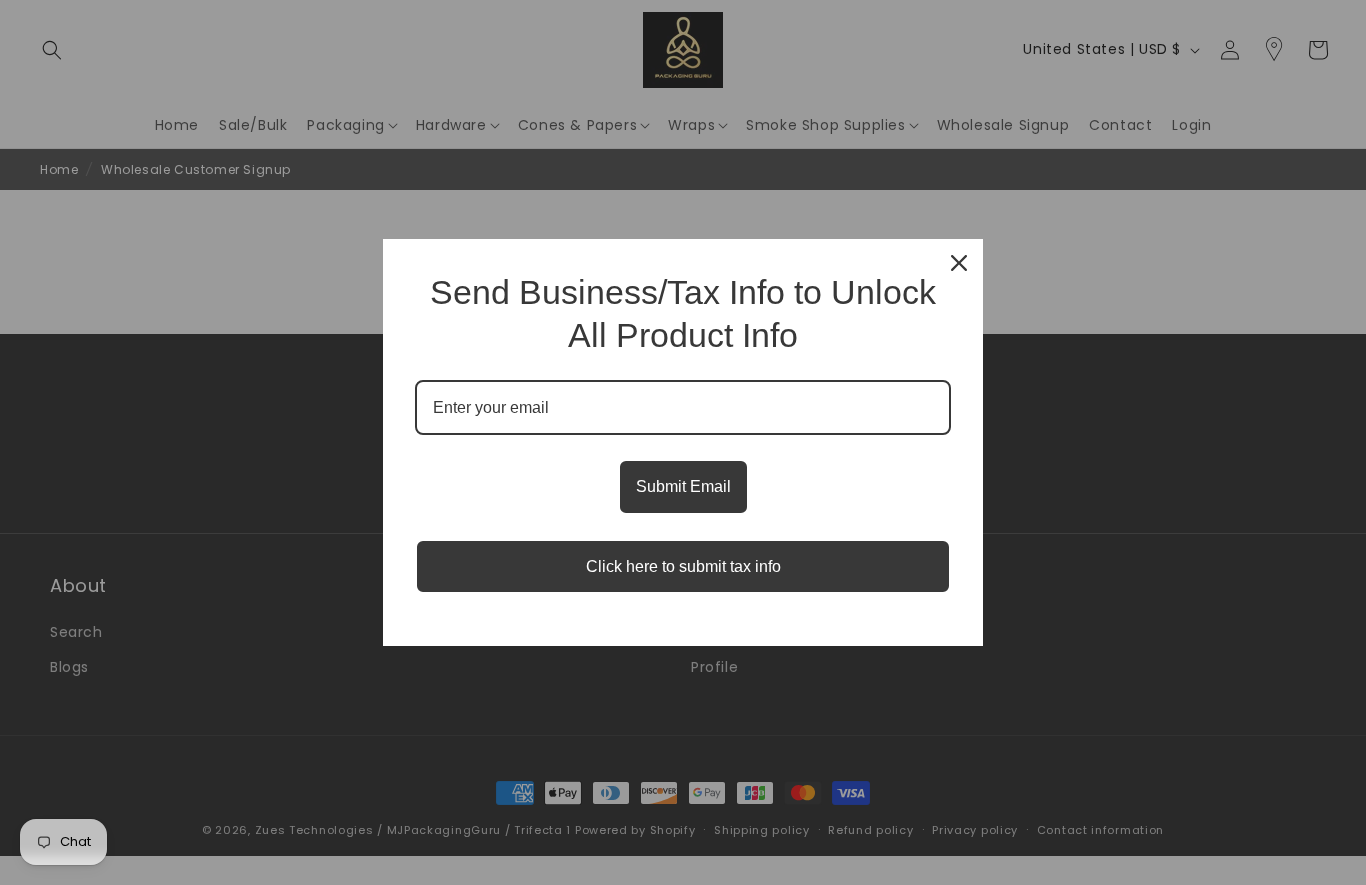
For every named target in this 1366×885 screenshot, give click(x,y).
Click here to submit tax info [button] (683, 566)
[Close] (959, 263)
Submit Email (683, 486)
